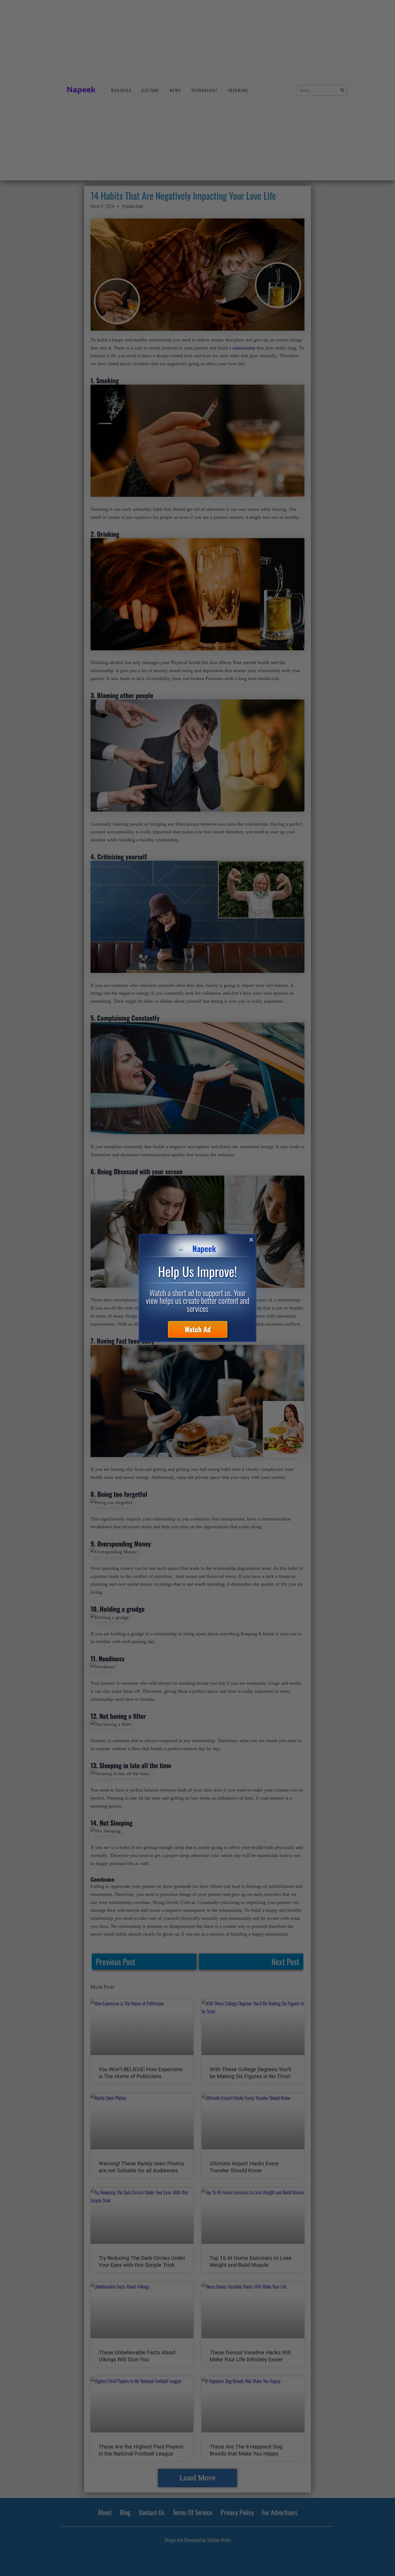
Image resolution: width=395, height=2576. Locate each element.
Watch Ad (198, 1329)
